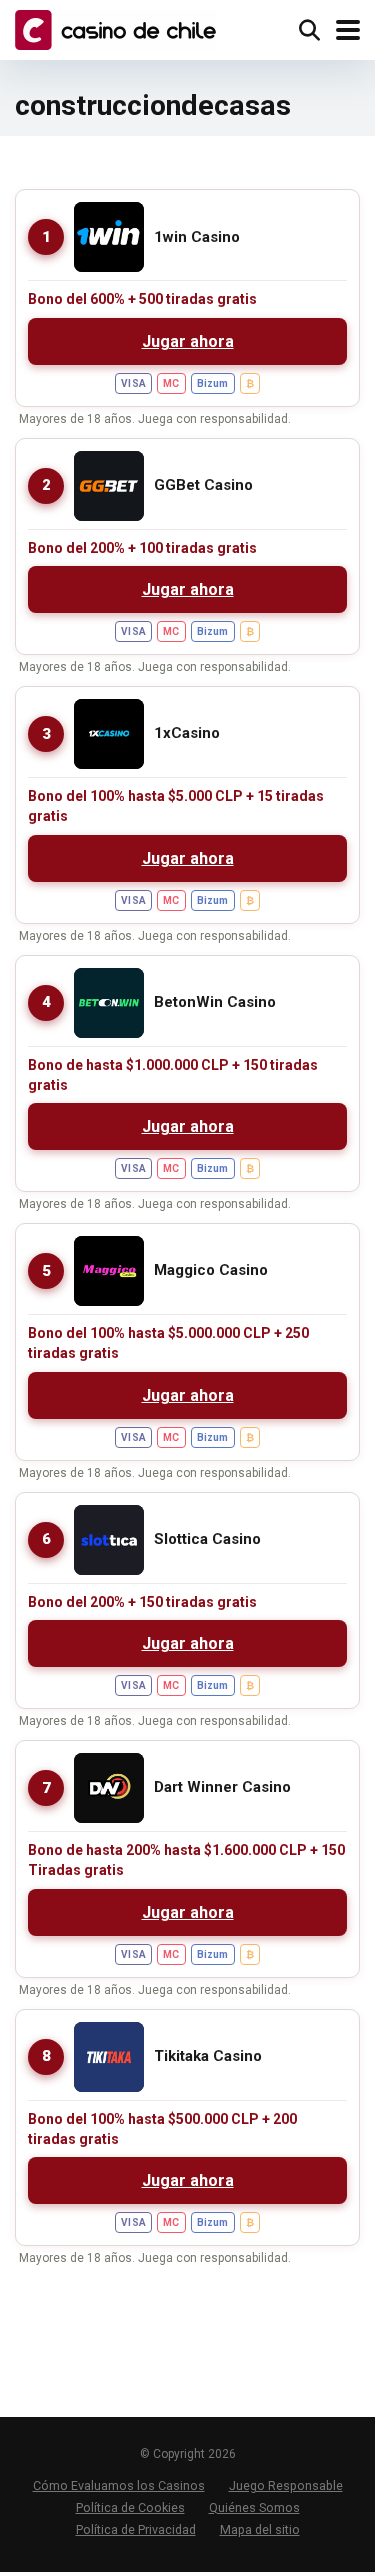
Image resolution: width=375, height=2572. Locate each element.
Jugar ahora (188, 341)
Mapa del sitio (260, 2529)
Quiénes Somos (254, 2507)
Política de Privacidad (136, 2529)
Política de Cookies (130, 2507)
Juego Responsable (286, 2485)
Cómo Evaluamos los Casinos (119, 2485)
